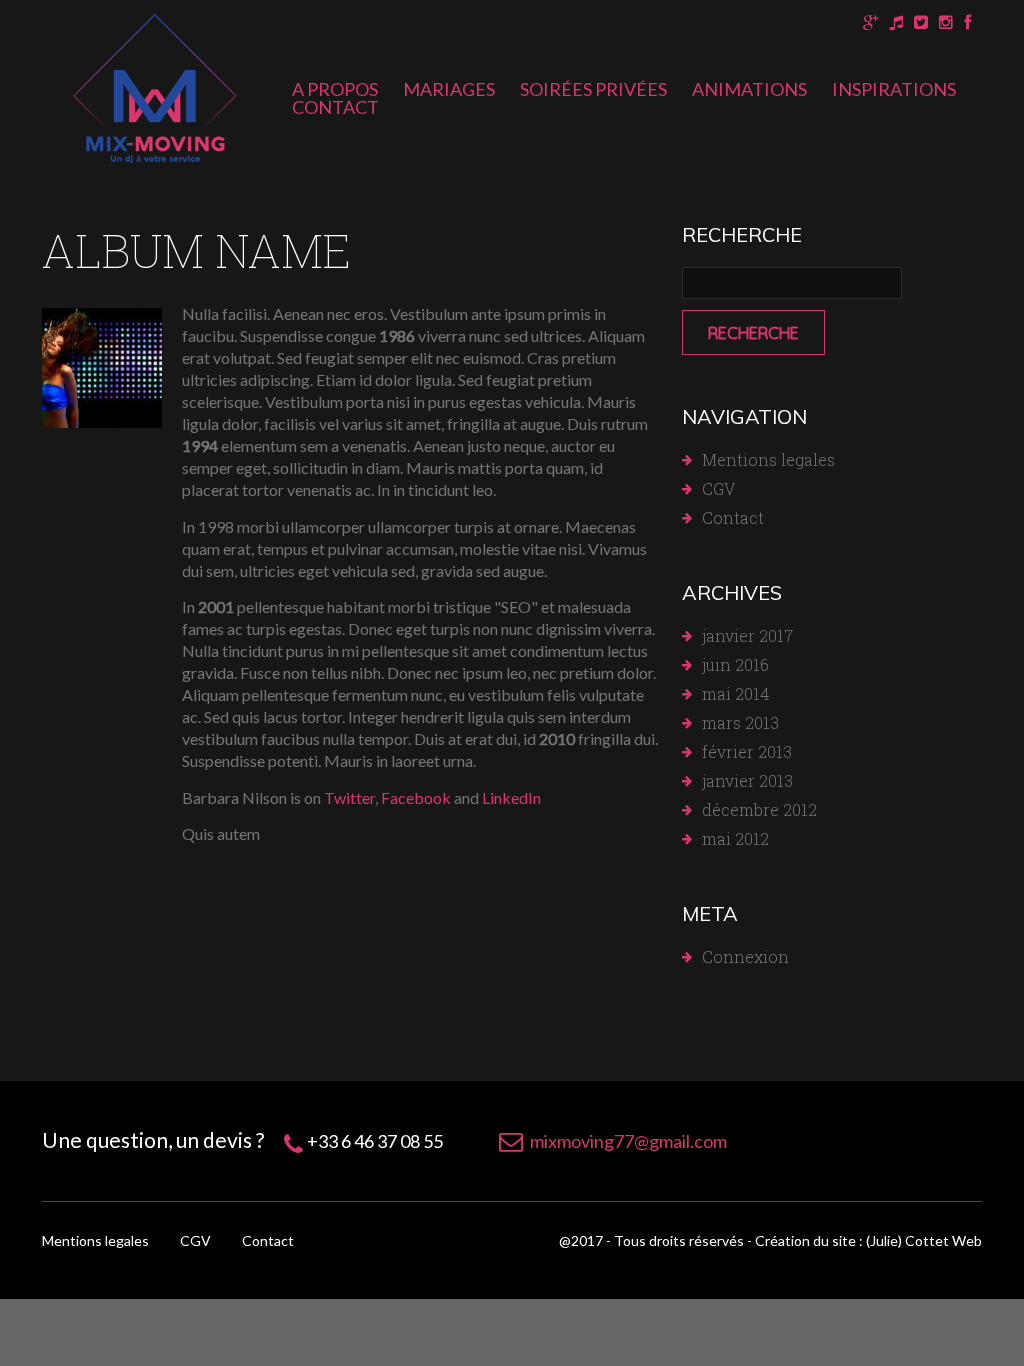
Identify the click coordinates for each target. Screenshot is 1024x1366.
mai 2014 (735, 693)
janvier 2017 (747, 635)
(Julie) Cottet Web (924, 1240)
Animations (749, 89)
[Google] (870, 22)
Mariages (449, 89)
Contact (335, 107)
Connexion (745, 956)
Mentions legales (768, 459)
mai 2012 (735, 838)
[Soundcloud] (896, 22)
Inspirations (894, 89)
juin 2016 (735, 664)
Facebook (416, 797)
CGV (718, 488)
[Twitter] (921, 22)
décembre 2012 (759, 809)
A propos (335, 89)
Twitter (349, 797)
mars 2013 (740, 722)
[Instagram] (946, 22)
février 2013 (747, 751)
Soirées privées (593, 89)
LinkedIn (511, 797)
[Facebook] (967, 22)
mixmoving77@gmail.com (628, 1141)
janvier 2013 (747, 780)
